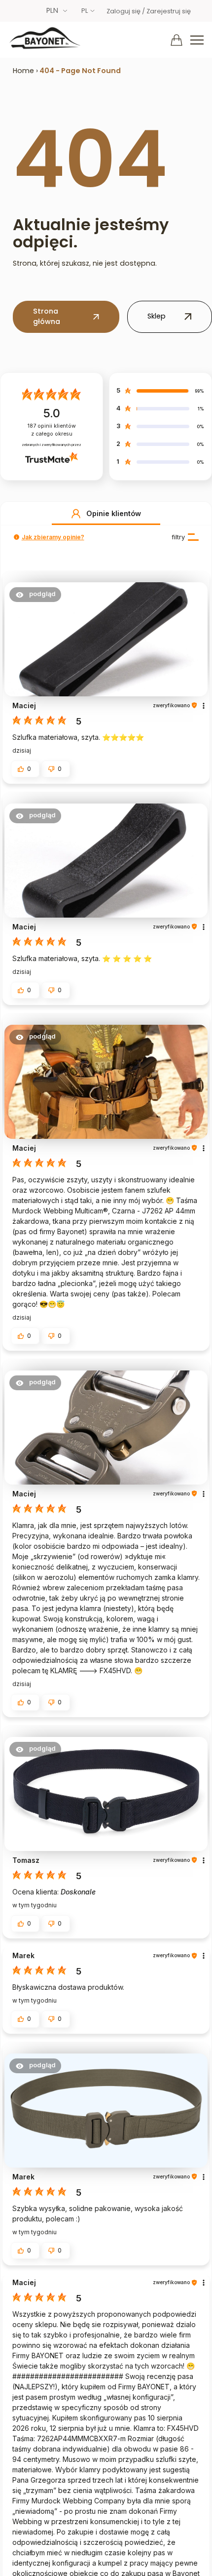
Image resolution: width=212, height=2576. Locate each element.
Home (23, 71)
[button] (76, 514)
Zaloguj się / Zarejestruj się (149, 11)
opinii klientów (52, 430)
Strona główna (47, 317)
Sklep (157, 316)
